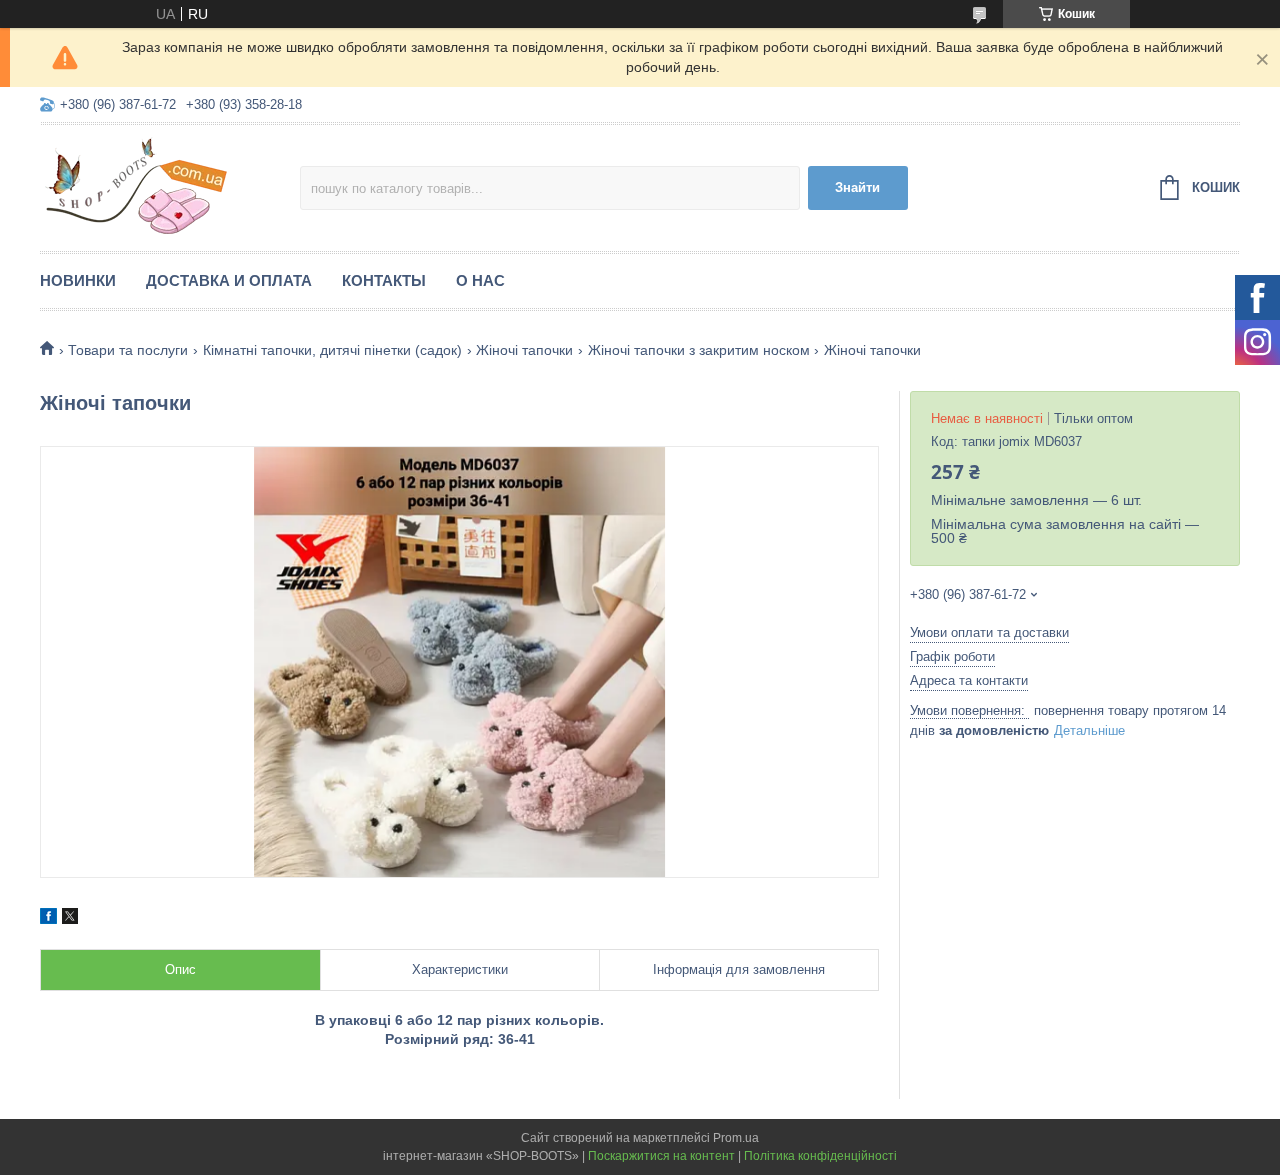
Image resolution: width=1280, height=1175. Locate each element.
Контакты (384, 280)
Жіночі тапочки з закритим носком (699, 350)
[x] (70, 919)
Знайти (857, 187)
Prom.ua (736, 1138)
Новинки (78, 280)
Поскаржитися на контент (661, 1156)
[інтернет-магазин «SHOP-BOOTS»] (170, 185)
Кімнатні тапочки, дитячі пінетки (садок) (332, 350)
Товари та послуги (128, 350)
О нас (480, 280)
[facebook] (48, 919)
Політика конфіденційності (820, 1156)
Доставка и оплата (229, 280)
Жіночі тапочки (524, 350)
